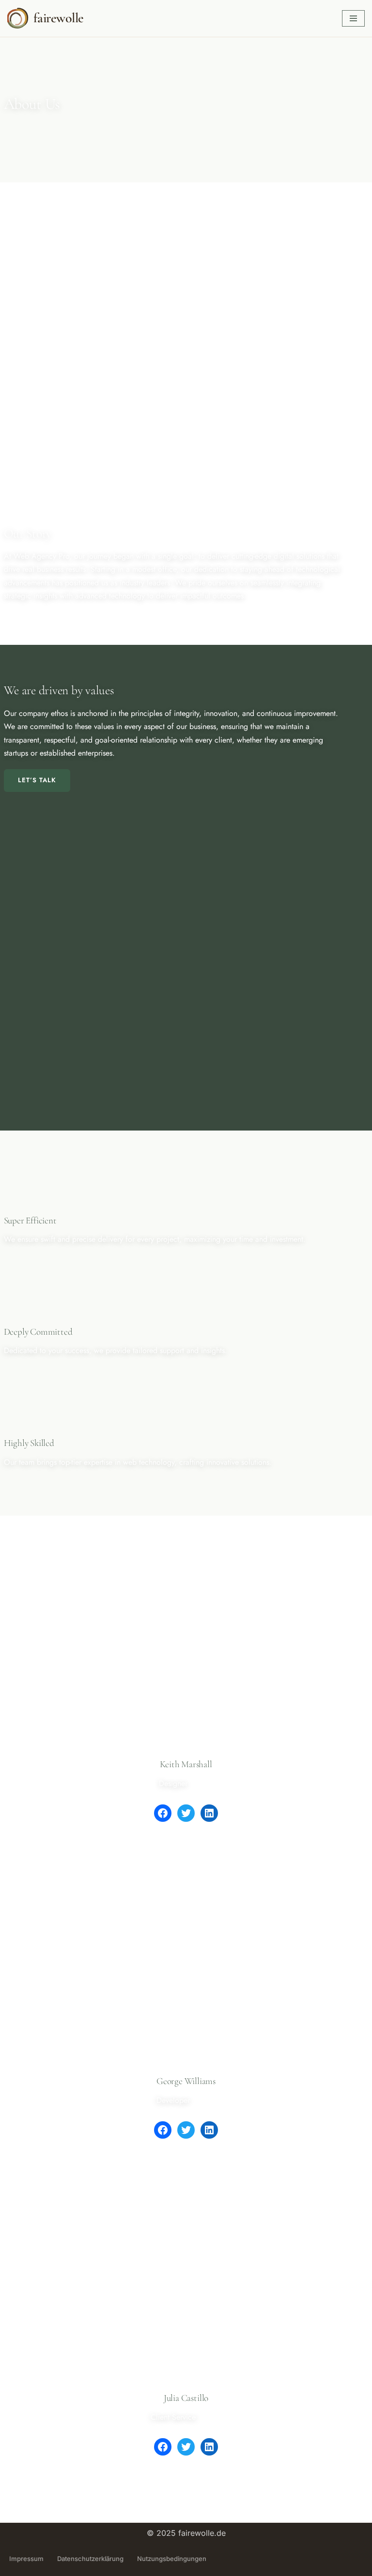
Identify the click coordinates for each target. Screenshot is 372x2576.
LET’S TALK (37, 780)
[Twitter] (186, 1813)
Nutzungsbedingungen (172, 2559)
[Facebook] (163, 1813)
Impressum (26, 2559)
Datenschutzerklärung (90, 2559)
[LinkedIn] (209, 1813)
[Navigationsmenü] (353, 18)
